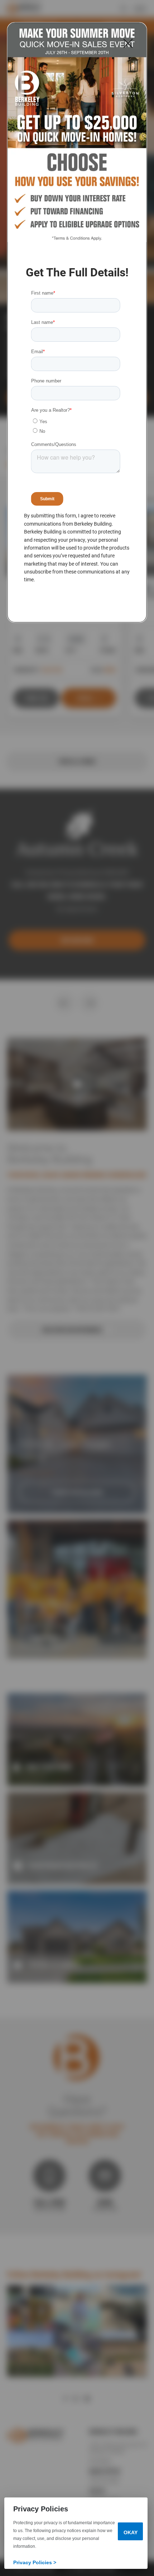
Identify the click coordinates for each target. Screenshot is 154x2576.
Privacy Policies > (35, 2562)
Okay (131, 2532)
